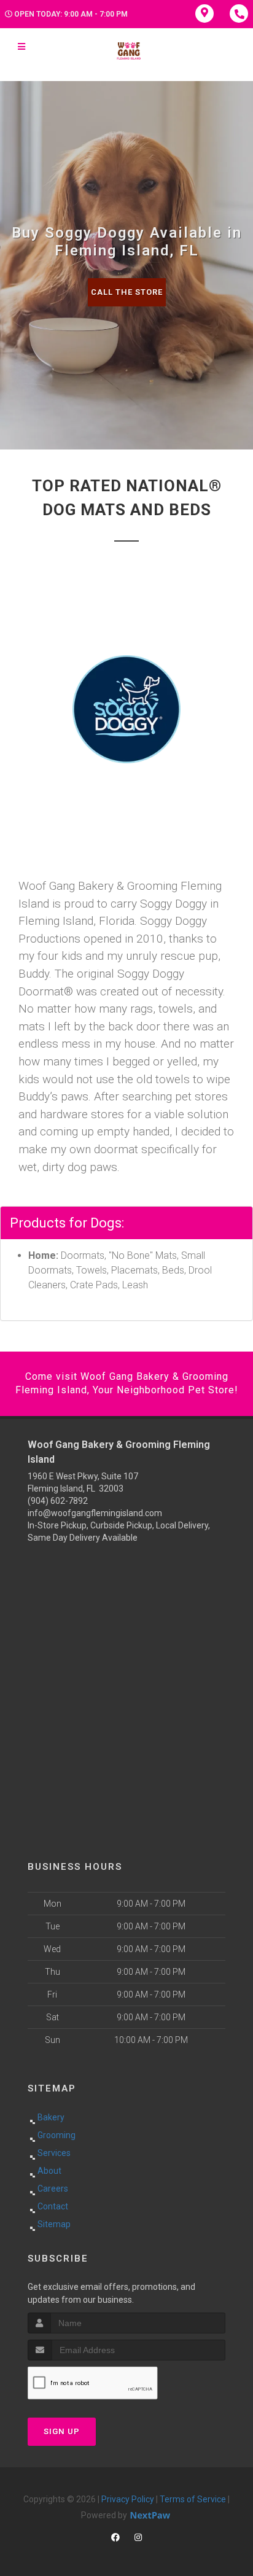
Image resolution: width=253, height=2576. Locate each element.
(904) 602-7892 (58, 1501)
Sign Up (62, 2431)
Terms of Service (193, 2499)
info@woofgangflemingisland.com (95, 1513)
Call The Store (127, 292)
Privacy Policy (128, 2499)
